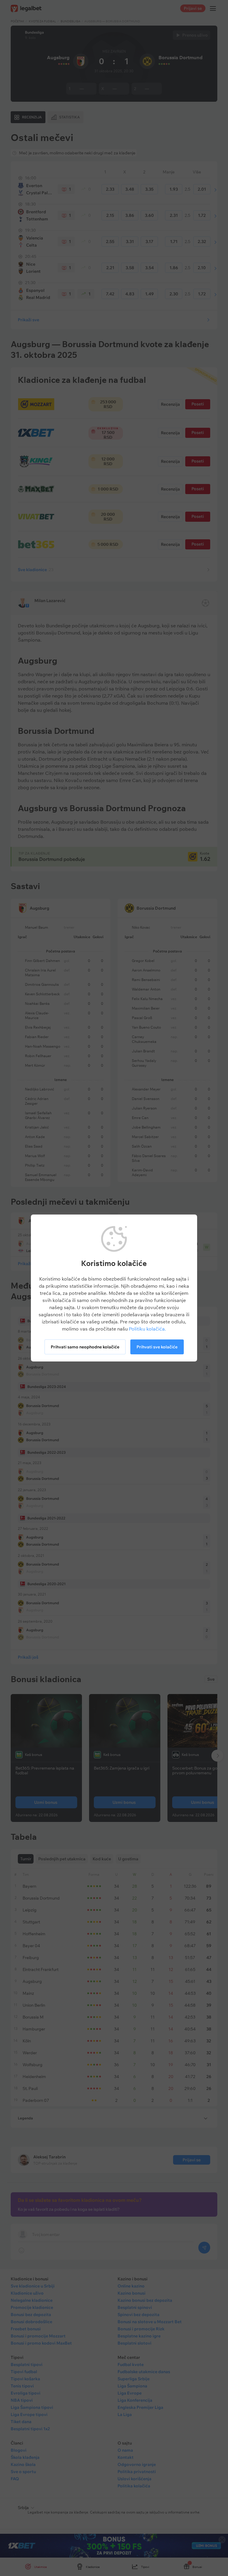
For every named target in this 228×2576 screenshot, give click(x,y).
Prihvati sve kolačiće (157, 1347)
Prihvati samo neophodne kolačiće (85, 1347)
